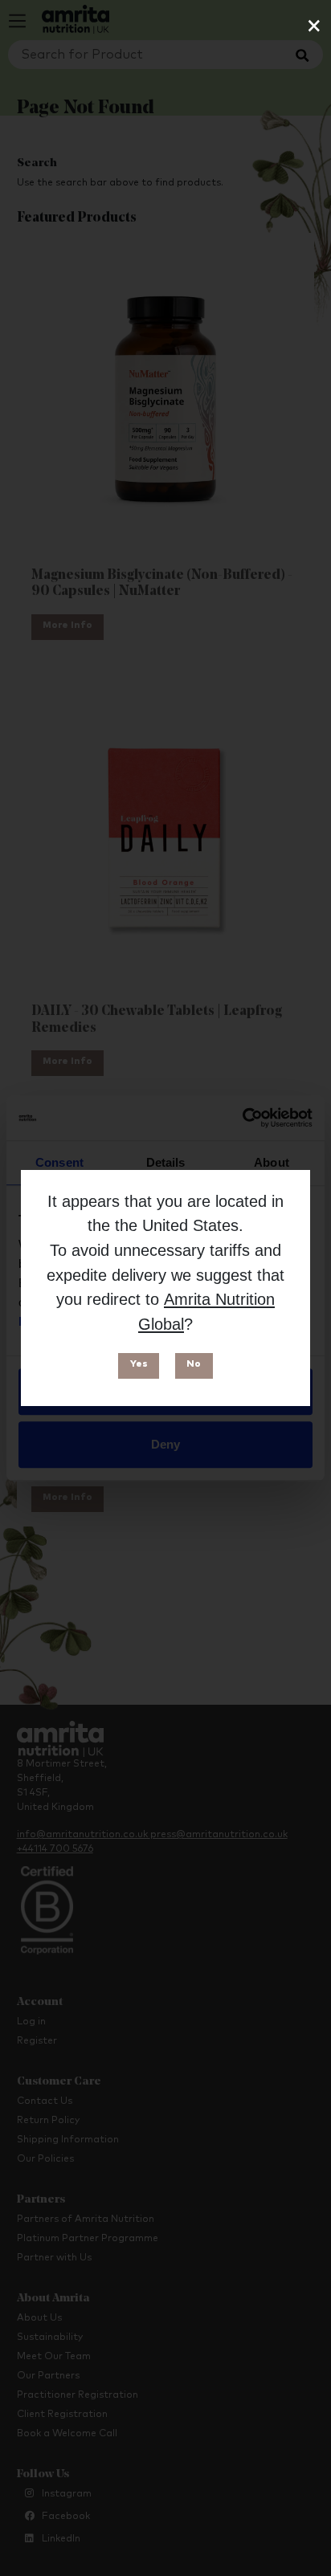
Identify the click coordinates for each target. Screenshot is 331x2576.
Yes (139, 1364)
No (194, 1364)
